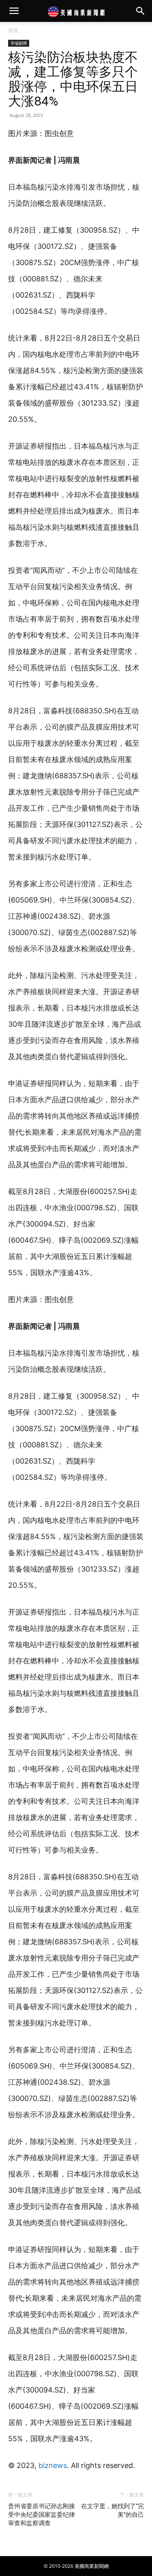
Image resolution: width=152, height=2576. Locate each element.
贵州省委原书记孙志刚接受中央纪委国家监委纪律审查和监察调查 (42, 2515)
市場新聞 (19, 43)
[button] (14, 11)
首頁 (13, 30)
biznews (53, 2465)
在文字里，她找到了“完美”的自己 (112, 2510)
